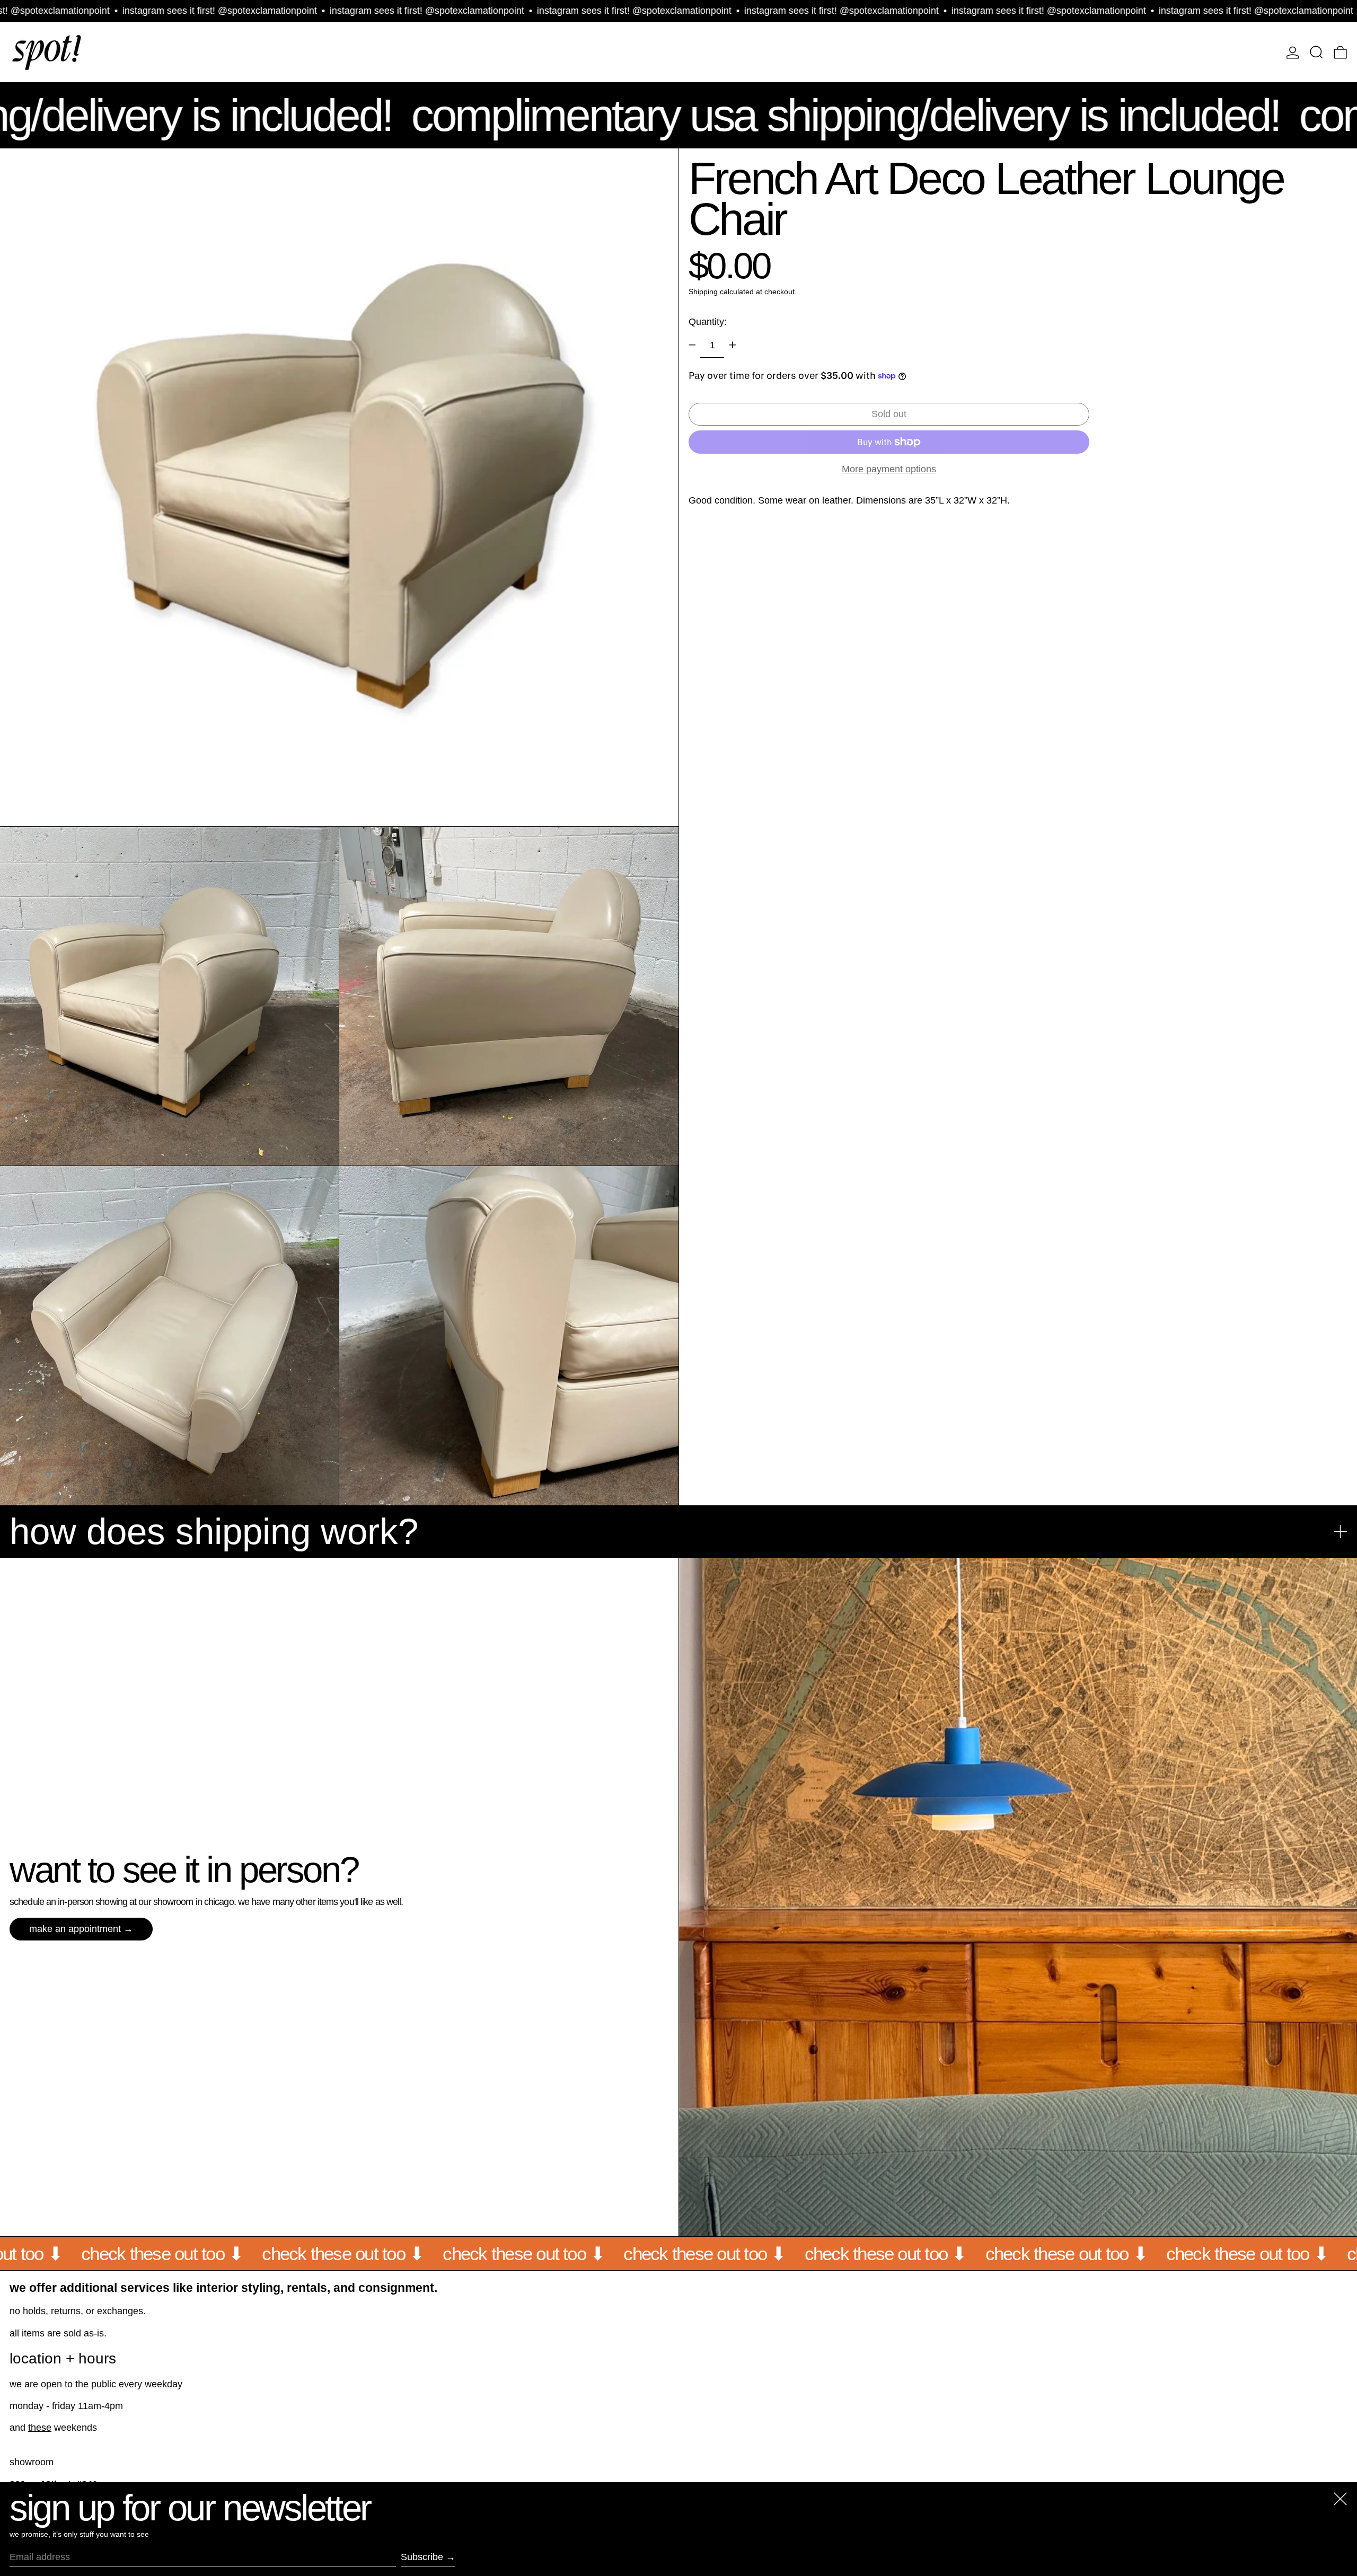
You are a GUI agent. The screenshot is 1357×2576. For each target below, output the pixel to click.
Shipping (703, 292)
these (40, 2428)
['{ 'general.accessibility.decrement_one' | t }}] (692, 345)
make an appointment (75, 1929)
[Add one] (733, 345)
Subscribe (422, 2557)
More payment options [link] (889, 469)
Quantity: (708, 322)
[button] (1316, 52)
